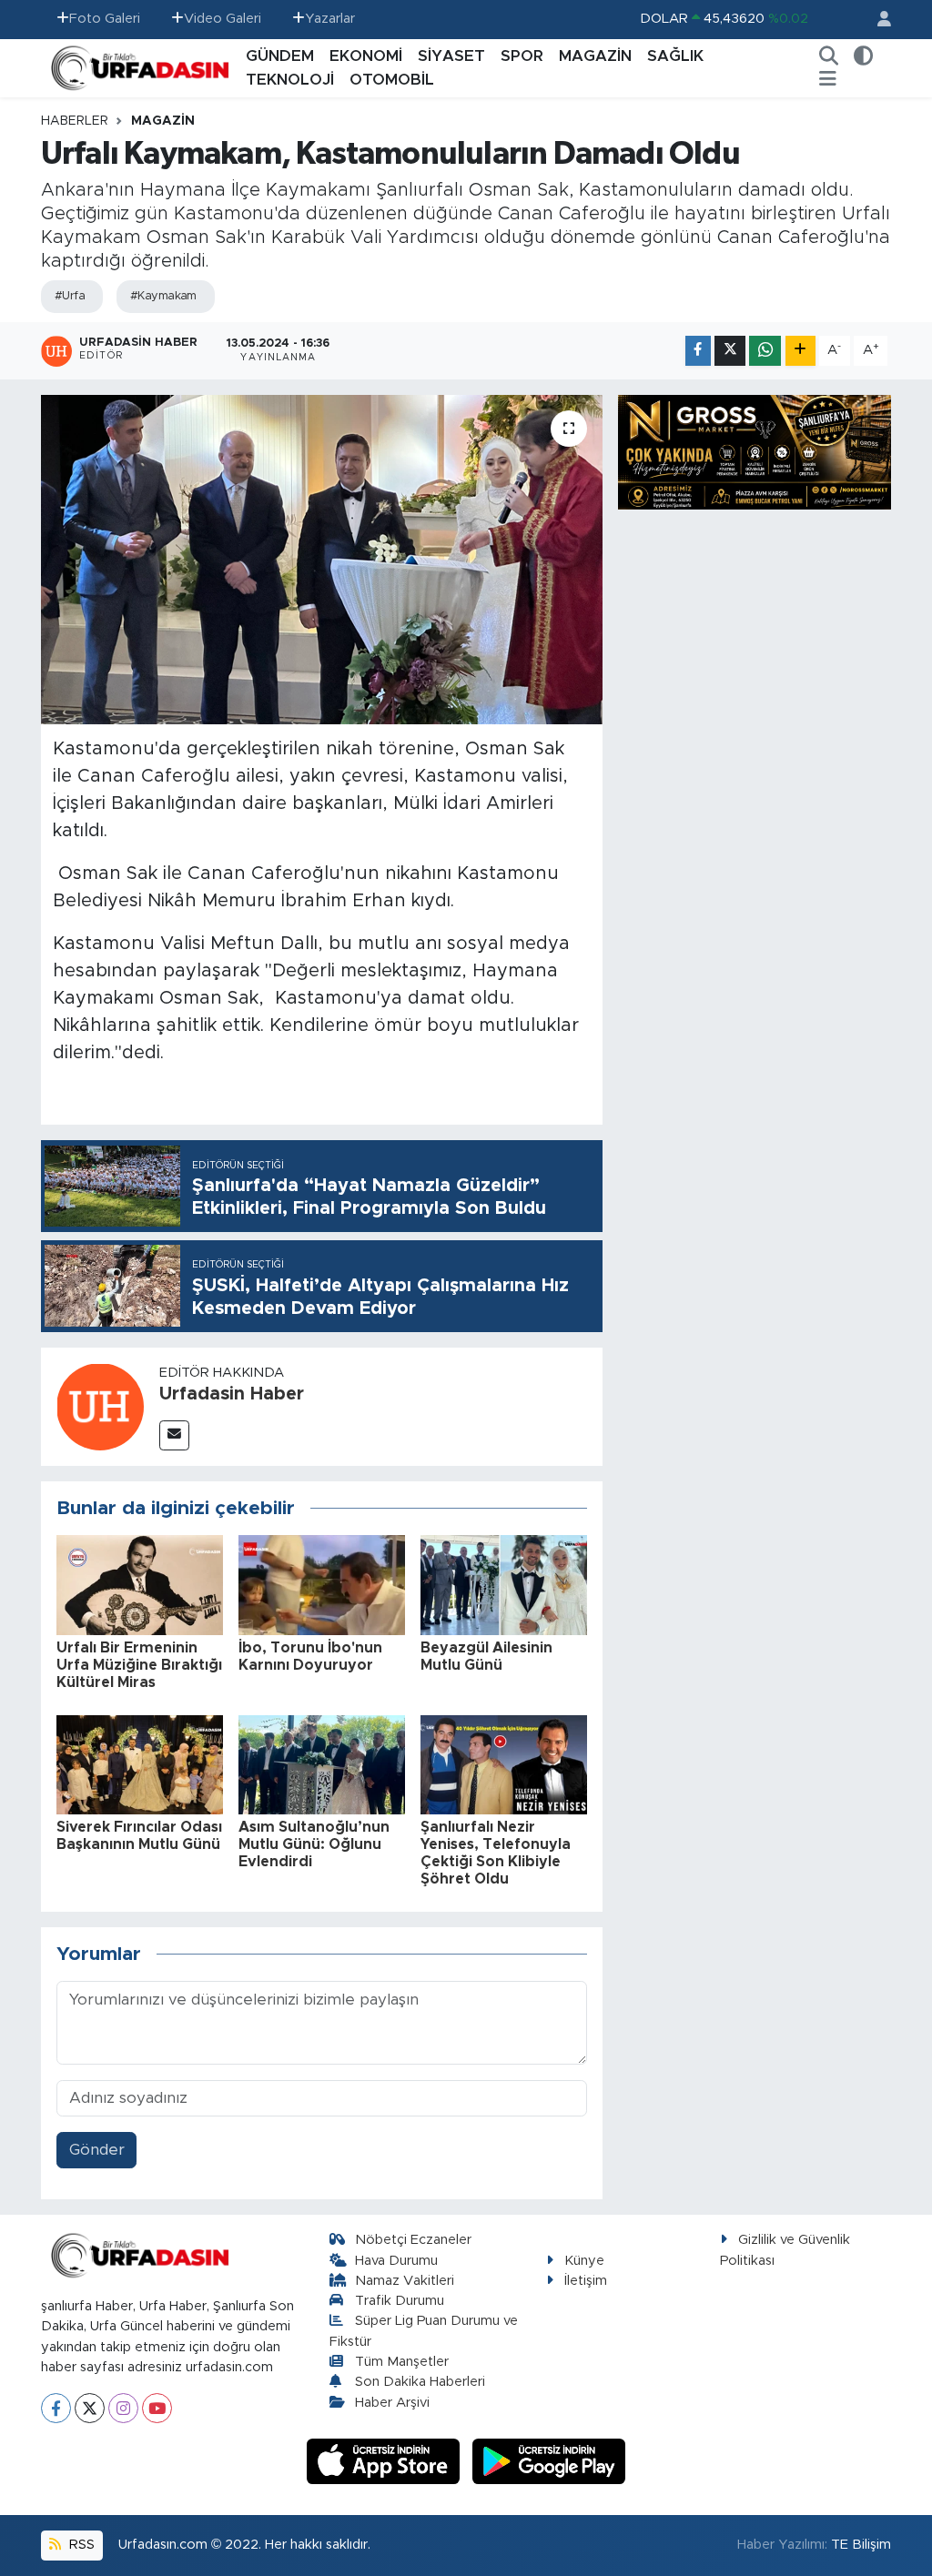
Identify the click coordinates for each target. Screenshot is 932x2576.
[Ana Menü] (828, 80)
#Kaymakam (163, 296)
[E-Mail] (174, 1435)
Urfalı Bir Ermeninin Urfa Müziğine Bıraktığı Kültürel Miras (139, 1665)
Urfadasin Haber (232, 1394)
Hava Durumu (396, 2261)
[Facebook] (56, 2408)
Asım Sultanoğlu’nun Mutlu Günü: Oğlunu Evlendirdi (314, 1844)
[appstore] (386, 2461)
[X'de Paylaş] (730, 351)
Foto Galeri (105, 19)
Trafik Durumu (400, 2301)
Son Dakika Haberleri (420, 2382)
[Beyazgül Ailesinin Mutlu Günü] (504, 1585)
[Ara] (829, 56)
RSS (80, 2545)
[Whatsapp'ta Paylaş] (765, 351)
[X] (90, 2408)
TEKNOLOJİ (290, 80)
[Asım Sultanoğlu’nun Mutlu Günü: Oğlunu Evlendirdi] (322, 1764)
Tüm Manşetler (402, 2362)
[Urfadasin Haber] (100, 1405)
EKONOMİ (366, 56)
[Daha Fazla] (800, 351)
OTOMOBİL (392, 80)
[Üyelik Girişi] (876, 20)
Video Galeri (223, 19)
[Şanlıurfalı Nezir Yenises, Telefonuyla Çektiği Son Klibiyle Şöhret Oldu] (504, 1764)
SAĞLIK (675, 56)
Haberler (75, 121)
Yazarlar (330, 19)
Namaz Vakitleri (405, 2281)
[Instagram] (123, 2408)
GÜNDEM (280, 56)
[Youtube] (157, 2408)
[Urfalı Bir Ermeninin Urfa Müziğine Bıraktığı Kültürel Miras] (140, 1585)
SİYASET (451, 56)
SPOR (522, 56)
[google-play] (549, 2461)
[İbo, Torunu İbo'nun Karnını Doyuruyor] (322, 1585)
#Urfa (70, 296)
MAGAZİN (595, 56)
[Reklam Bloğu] (755, 451)
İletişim (586, 2281)
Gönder (97, 2150)
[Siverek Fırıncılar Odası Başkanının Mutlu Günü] (140, 1764)
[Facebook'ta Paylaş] (698, 351)
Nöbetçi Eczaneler (413, 2240)
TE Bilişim (861, 2545)
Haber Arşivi (392, 2403)
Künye (584, 2261)
